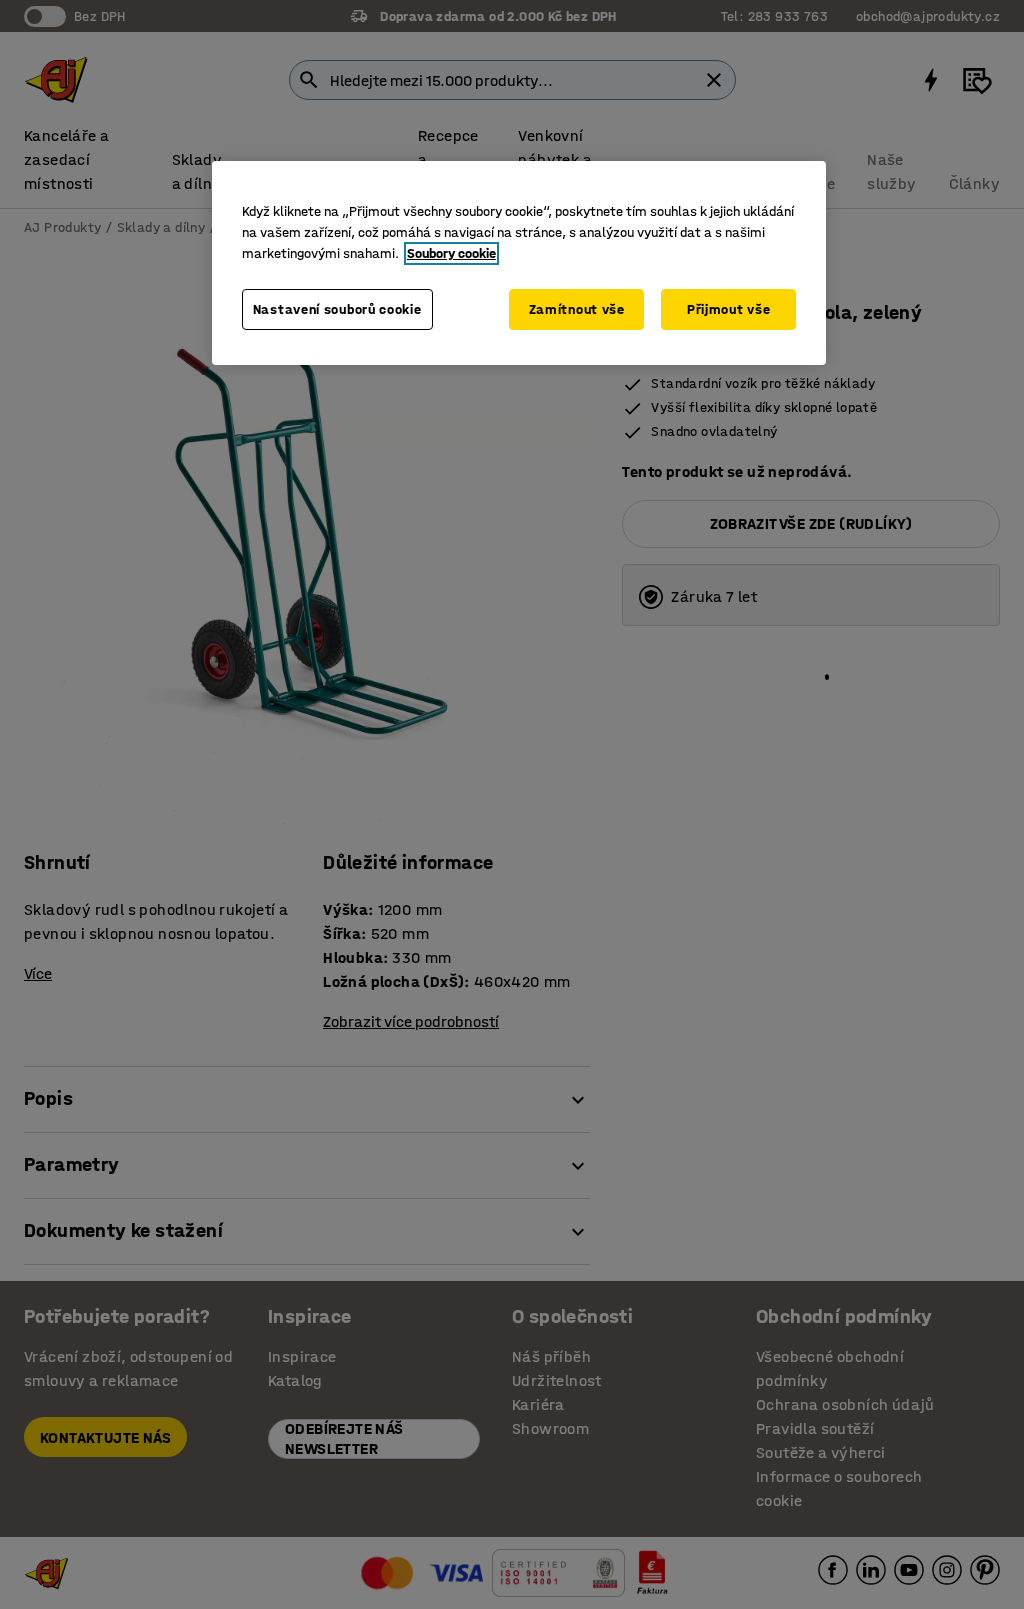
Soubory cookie (451, 253)
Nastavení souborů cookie (337, 309)
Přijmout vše (728, 309)
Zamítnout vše (577, 309)
